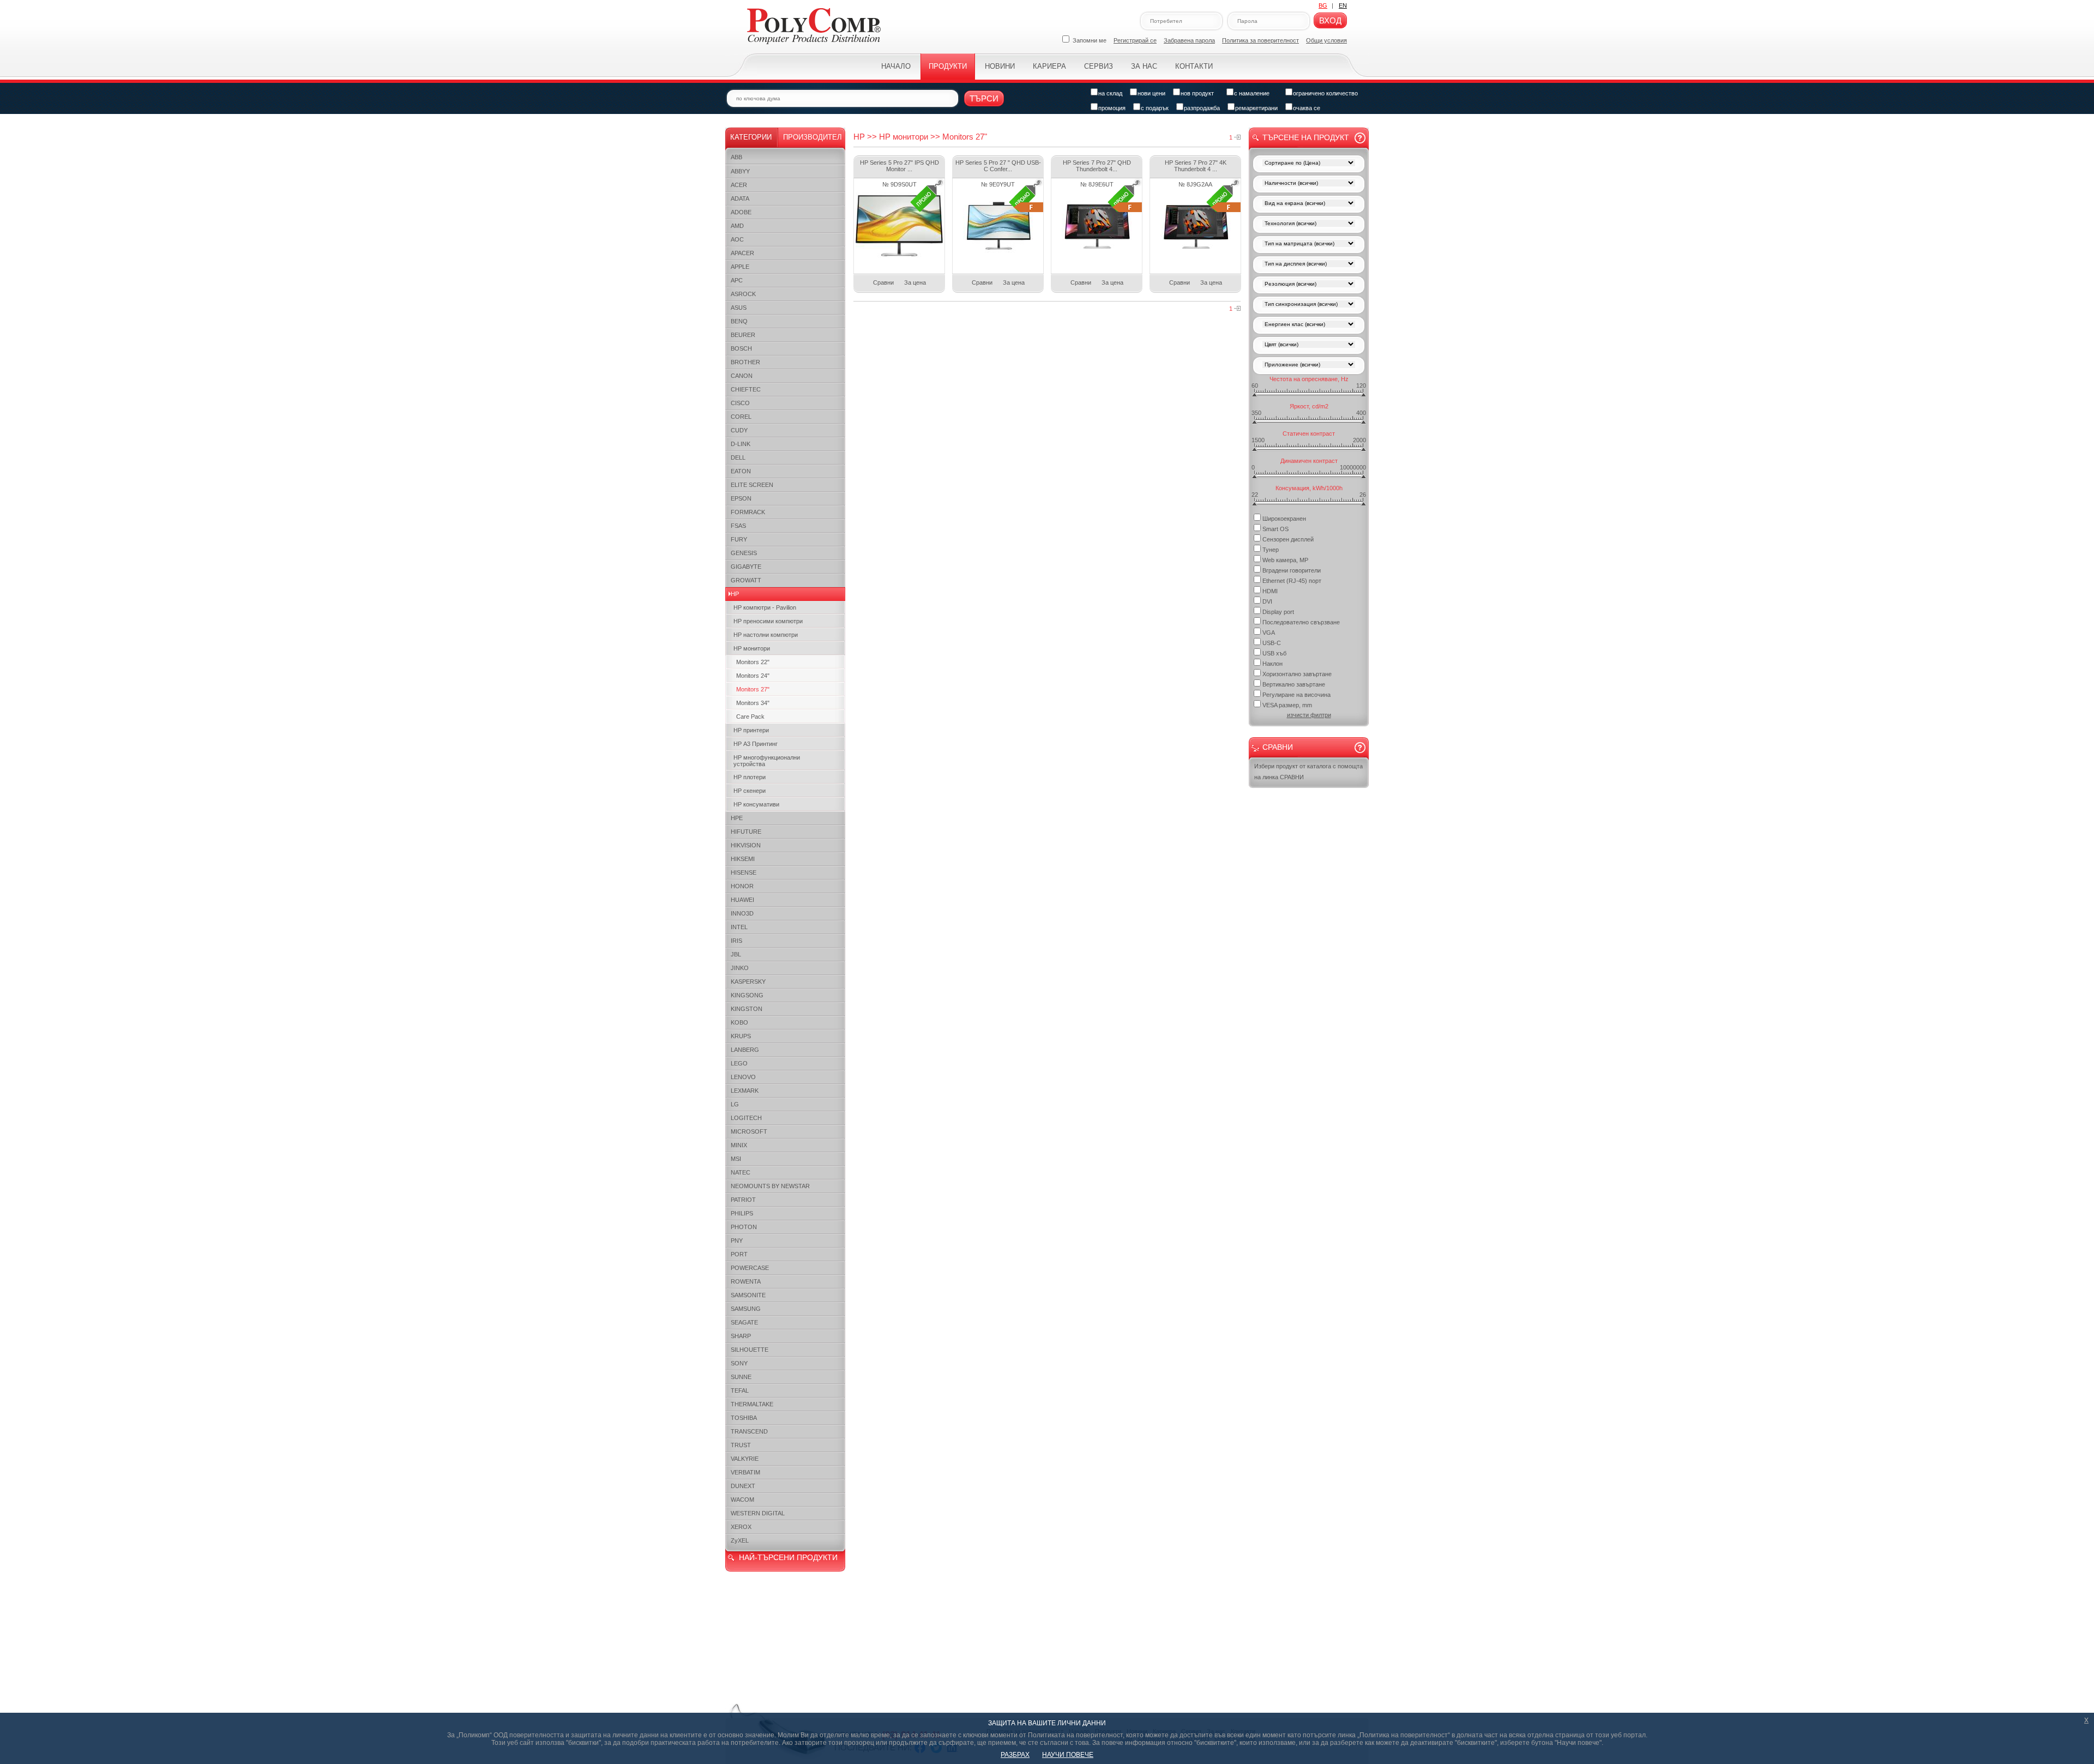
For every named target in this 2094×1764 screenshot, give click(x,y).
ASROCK (743, 294)
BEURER (743, 335)
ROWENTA (746, 1281)
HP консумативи (756, 804)
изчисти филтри (1309, 715)
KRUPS (741, 1036)
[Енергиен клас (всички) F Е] (1309, 325)
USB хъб (1274, 653)
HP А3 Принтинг (756, 744)
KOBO (739, 1022)
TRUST (741, 1445)
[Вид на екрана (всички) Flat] (1309, 204)
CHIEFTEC (746, 389)
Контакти (1194, 66)
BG (1323, 5)
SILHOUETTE (750, 1350)
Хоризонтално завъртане (1297, 674)
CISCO (740, 403)
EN (1343, 5)
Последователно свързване (1301, 622)
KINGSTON (747, 1009)
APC (737, 280)
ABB (736, 157)
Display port (1278, 612)
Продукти (948, 66)
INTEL (739, 927)
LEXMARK (745, 1091)
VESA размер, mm (1287, 705)
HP (735, 594)
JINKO (740, 968)
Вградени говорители (1292, 570)
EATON (741, 471)
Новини (1000, 66)
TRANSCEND (749, 1431)
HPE (737, 818)
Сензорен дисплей (1288, 539)
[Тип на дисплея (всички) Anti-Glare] (1309, 265)
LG (735, 1104)
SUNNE (741, 1377)
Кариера (1049, 66)
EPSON (741, 498)
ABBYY (740, 171)
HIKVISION (746, 845)
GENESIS (744, 553)
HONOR (742, 886)
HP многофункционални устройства (767, 761)
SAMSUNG (746, 1309)
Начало (896, 66)
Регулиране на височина (1296, 695)
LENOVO (743, 1077)
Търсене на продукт (1306, 137)
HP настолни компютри (766, 635)
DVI (1267, 601)
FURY (739, 539)
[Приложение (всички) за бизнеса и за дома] (1309, 366)
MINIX (739, 1145)
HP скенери (750, 791)
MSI (736, 1159)
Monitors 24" (753, 676)
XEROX (741, 1527)
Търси (984, 98)
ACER (739, 185)
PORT (739, 1254)
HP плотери (750, 777)
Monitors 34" (753, 703)
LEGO (739, 1063)
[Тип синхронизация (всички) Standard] (1309, 305)
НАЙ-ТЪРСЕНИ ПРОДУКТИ (788, 1557)
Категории (751, 137)
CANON (742, 376)
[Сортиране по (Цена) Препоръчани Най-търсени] (1309, 164)
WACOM (742, 1500)
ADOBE (741, 212)
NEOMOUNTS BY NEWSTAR (770, 1186)
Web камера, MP (1285, 560)
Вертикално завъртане (1294, 684)
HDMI (1270, 591)
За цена (915, 282)
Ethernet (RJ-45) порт (1292, 581)
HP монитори (752, 648)
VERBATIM (745, 1472)
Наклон (1272, 664)
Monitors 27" (753, 689)
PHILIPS (742, 1213)
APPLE (740, 267)
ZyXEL (740, 1540)
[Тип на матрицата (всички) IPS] (1309, 245)
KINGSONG (747, 995)
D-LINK (741, 444)
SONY (739, 1363)
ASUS (739, 308)
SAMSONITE (748, 1295)
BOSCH (741, 348)
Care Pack (750, 717)
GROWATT (746, 580)
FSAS (738, 526)
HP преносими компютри (768, 621)
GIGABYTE (746, 567)
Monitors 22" (753, 662)
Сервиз (1099, 66)
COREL (741, 417)
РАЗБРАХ (1015, 1755)
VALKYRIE (745, 1459)
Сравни (883, 282)
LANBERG (745, 1050)
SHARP (741, 1336)
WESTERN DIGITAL (758, 1513)
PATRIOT (743, 1200)
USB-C (1272, 643)
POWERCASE (750, 1268)
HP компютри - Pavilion (765, 607)
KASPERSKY (748, 982)
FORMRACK (748, 512)
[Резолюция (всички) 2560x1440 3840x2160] (1309, 285)
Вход (1330, 20)
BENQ (739, 321)
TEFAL (740, 1390)
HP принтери (751, 730)
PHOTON (744, 1227)
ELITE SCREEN (752, 485)
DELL (738, 457)
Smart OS (1275, 529)
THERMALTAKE (752, 1404)
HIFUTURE (746, 832)
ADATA (740, 198)
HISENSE (744, 872)
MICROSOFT (749, 1131)
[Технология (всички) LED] (1309, 224)
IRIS (736, 941)
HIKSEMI (743, 859)
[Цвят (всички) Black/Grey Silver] (1309, 345)
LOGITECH (746, 1118)
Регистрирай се (1135, 40)
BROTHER (745, 362)
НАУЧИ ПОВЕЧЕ (1068, 1755)
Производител (813, 137)
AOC (737, 239)
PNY (737, 1241)
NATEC (741, 1172)
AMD (737, 226)
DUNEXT (743, 1486)
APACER (742, 253)
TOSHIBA (744, 1418)
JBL (736, 954)
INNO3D (742, 913)
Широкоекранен (1284, 519)
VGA (1269, 633)
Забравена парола (1189, 40)
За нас (1144, 66)
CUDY (739, 430)
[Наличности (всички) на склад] (1309, 184)
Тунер (1271, 550)
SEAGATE (744, 1322)
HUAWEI (742, 900)
